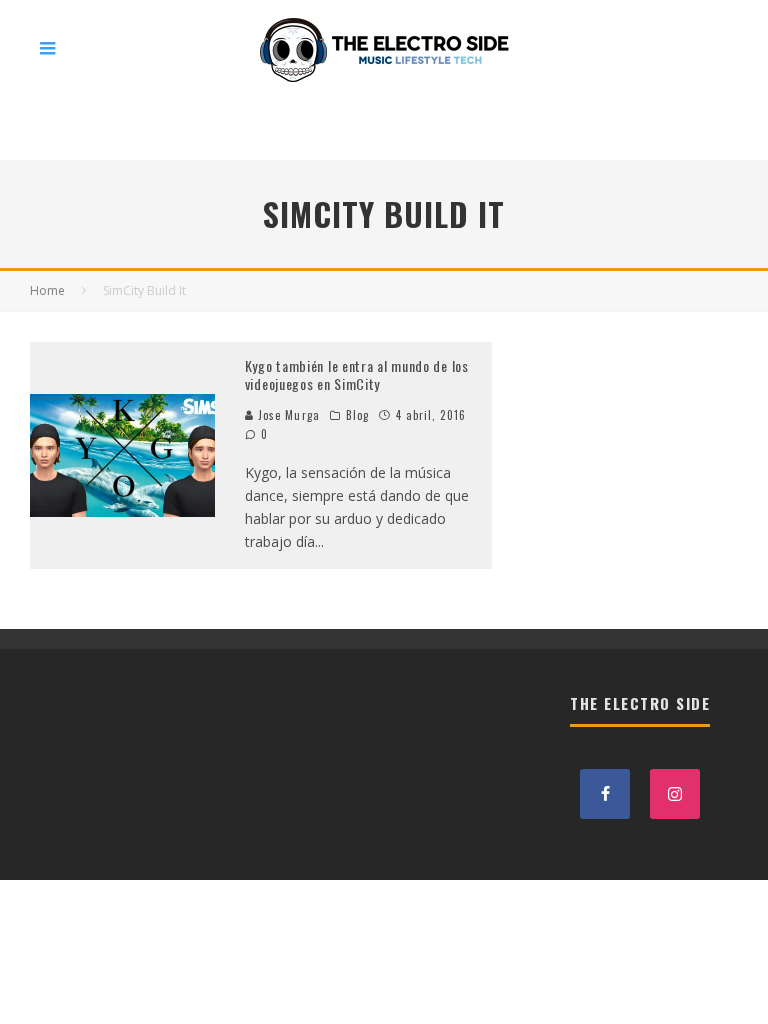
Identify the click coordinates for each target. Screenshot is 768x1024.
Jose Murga (287, 415)
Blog (357, 415)
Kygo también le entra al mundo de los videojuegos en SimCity (357, 374)
